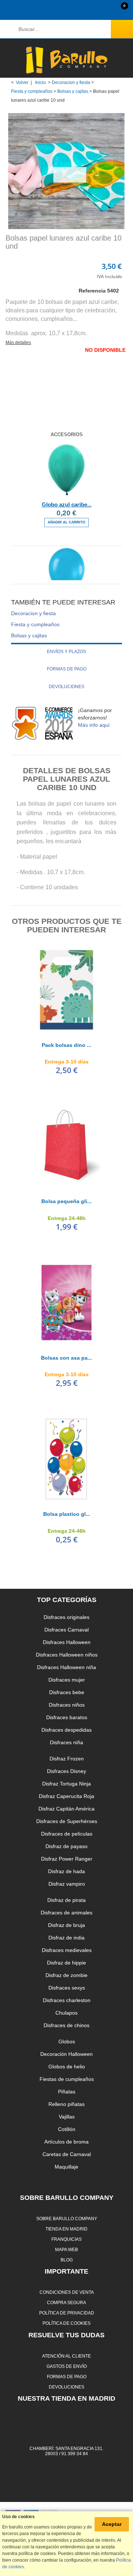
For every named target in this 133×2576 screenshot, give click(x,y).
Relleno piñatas (66, 2104)
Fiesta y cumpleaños (32, 91)
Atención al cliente (66, 2356)
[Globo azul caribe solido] (66, 574)
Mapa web (66, 2249)
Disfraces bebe (67, 1692)
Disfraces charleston (67, 2000)
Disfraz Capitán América (66, 1809)
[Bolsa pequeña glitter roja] (66, 1146)
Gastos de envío (67, 2366)
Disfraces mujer (67, 1680)
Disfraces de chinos (66, 2025)
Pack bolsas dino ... (66, 1045)
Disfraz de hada (66, 1871)
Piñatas (67, 2092)
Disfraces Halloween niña (66, 1667)
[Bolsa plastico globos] (66, 1459)
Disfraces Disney (66, 1771)
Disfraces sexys (67, 1988)
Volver (22, 83)
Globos (67, 2041)
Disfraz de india (66, 1938)
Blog (67, 2260)
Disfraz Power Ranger (67, 1859)
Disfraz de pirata (66, 1900)
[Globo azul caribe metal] (66, 470)
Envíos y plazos (66, 652)
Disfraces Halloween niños (67, 1655)
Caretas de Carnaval (67, 2154)
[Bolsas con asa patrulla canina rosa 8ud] (66, 1303)
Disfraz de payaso (66, 1846)
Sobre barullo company (67, 2218)
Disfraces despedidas (66, 1730)
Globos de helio (67, 2067)
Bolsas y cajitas (73, 91)
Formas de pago (67, 669)
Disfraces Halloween (67, 1642)
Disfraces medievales (67, 1950)
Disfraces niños (67, 1705)
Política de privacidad (67, 2313)
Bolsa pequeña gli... (66, 1201)
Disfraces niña (66, 1742)
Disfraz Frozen (67, 1759)
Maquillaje (66, 2167)
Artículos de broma (66, 2142)
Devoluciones (66, 687)
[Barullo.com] (66, 60)
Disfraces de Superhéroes (67, 1821)
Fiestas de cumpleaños (67, 2079)
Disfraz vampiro (67, 1884)
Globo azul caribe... (67, 504)
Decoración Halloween (66, 2054)
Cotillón (67, 2129)
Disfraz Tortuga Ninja (66, 1784)
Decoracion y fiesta (71, 83)
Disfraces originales (66, 1617)
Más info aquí (94, 725)
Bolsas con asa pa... (66, 1358)
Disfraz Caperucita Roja (66, 1796)
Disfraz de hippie (66, 1963)
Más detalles (18, 343)
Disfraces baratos (67, 1717)
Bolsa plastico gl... (67, 1514)
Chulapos (66, 2013)
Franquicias (66, 2239)
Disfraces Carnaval (66, 1630)
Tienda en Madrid (66, 2229)
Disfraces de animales (66, 1913)
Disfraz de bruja (66, 1925)
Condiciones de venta (67, 2292)
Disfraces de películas (67, 1834)
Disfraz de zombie (66, 1975)
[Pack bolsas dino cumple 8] (66, 990)
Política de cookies (66, 2323)
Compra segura (66, 2302)
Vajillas (67, 2117)
